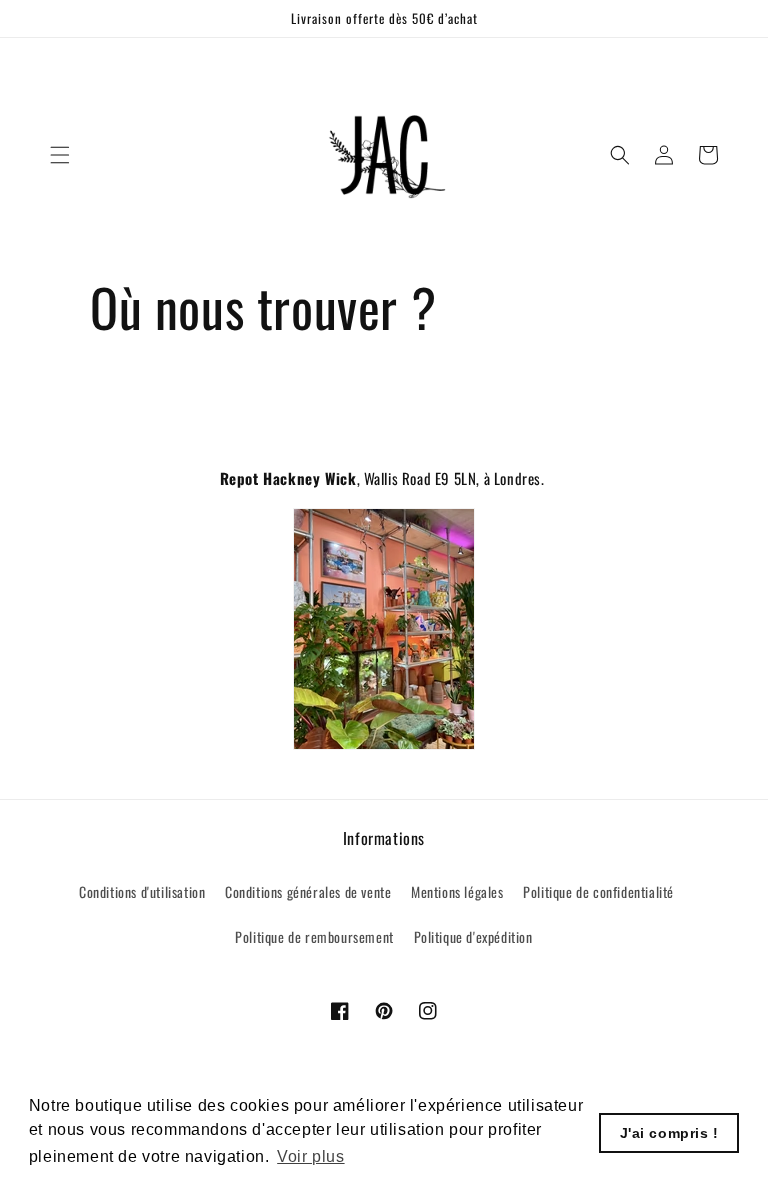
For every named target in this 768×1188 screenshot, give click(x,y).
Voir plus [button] (310, 1156)
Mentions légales (457, 891)
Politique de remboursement (314, 936)
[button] (60, 155)
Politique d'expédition (473, 936)
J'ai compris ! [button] (669, 1133)
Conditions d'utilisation (142, 891)
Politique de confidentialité (598, 891)
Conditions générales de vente (308, 891)
